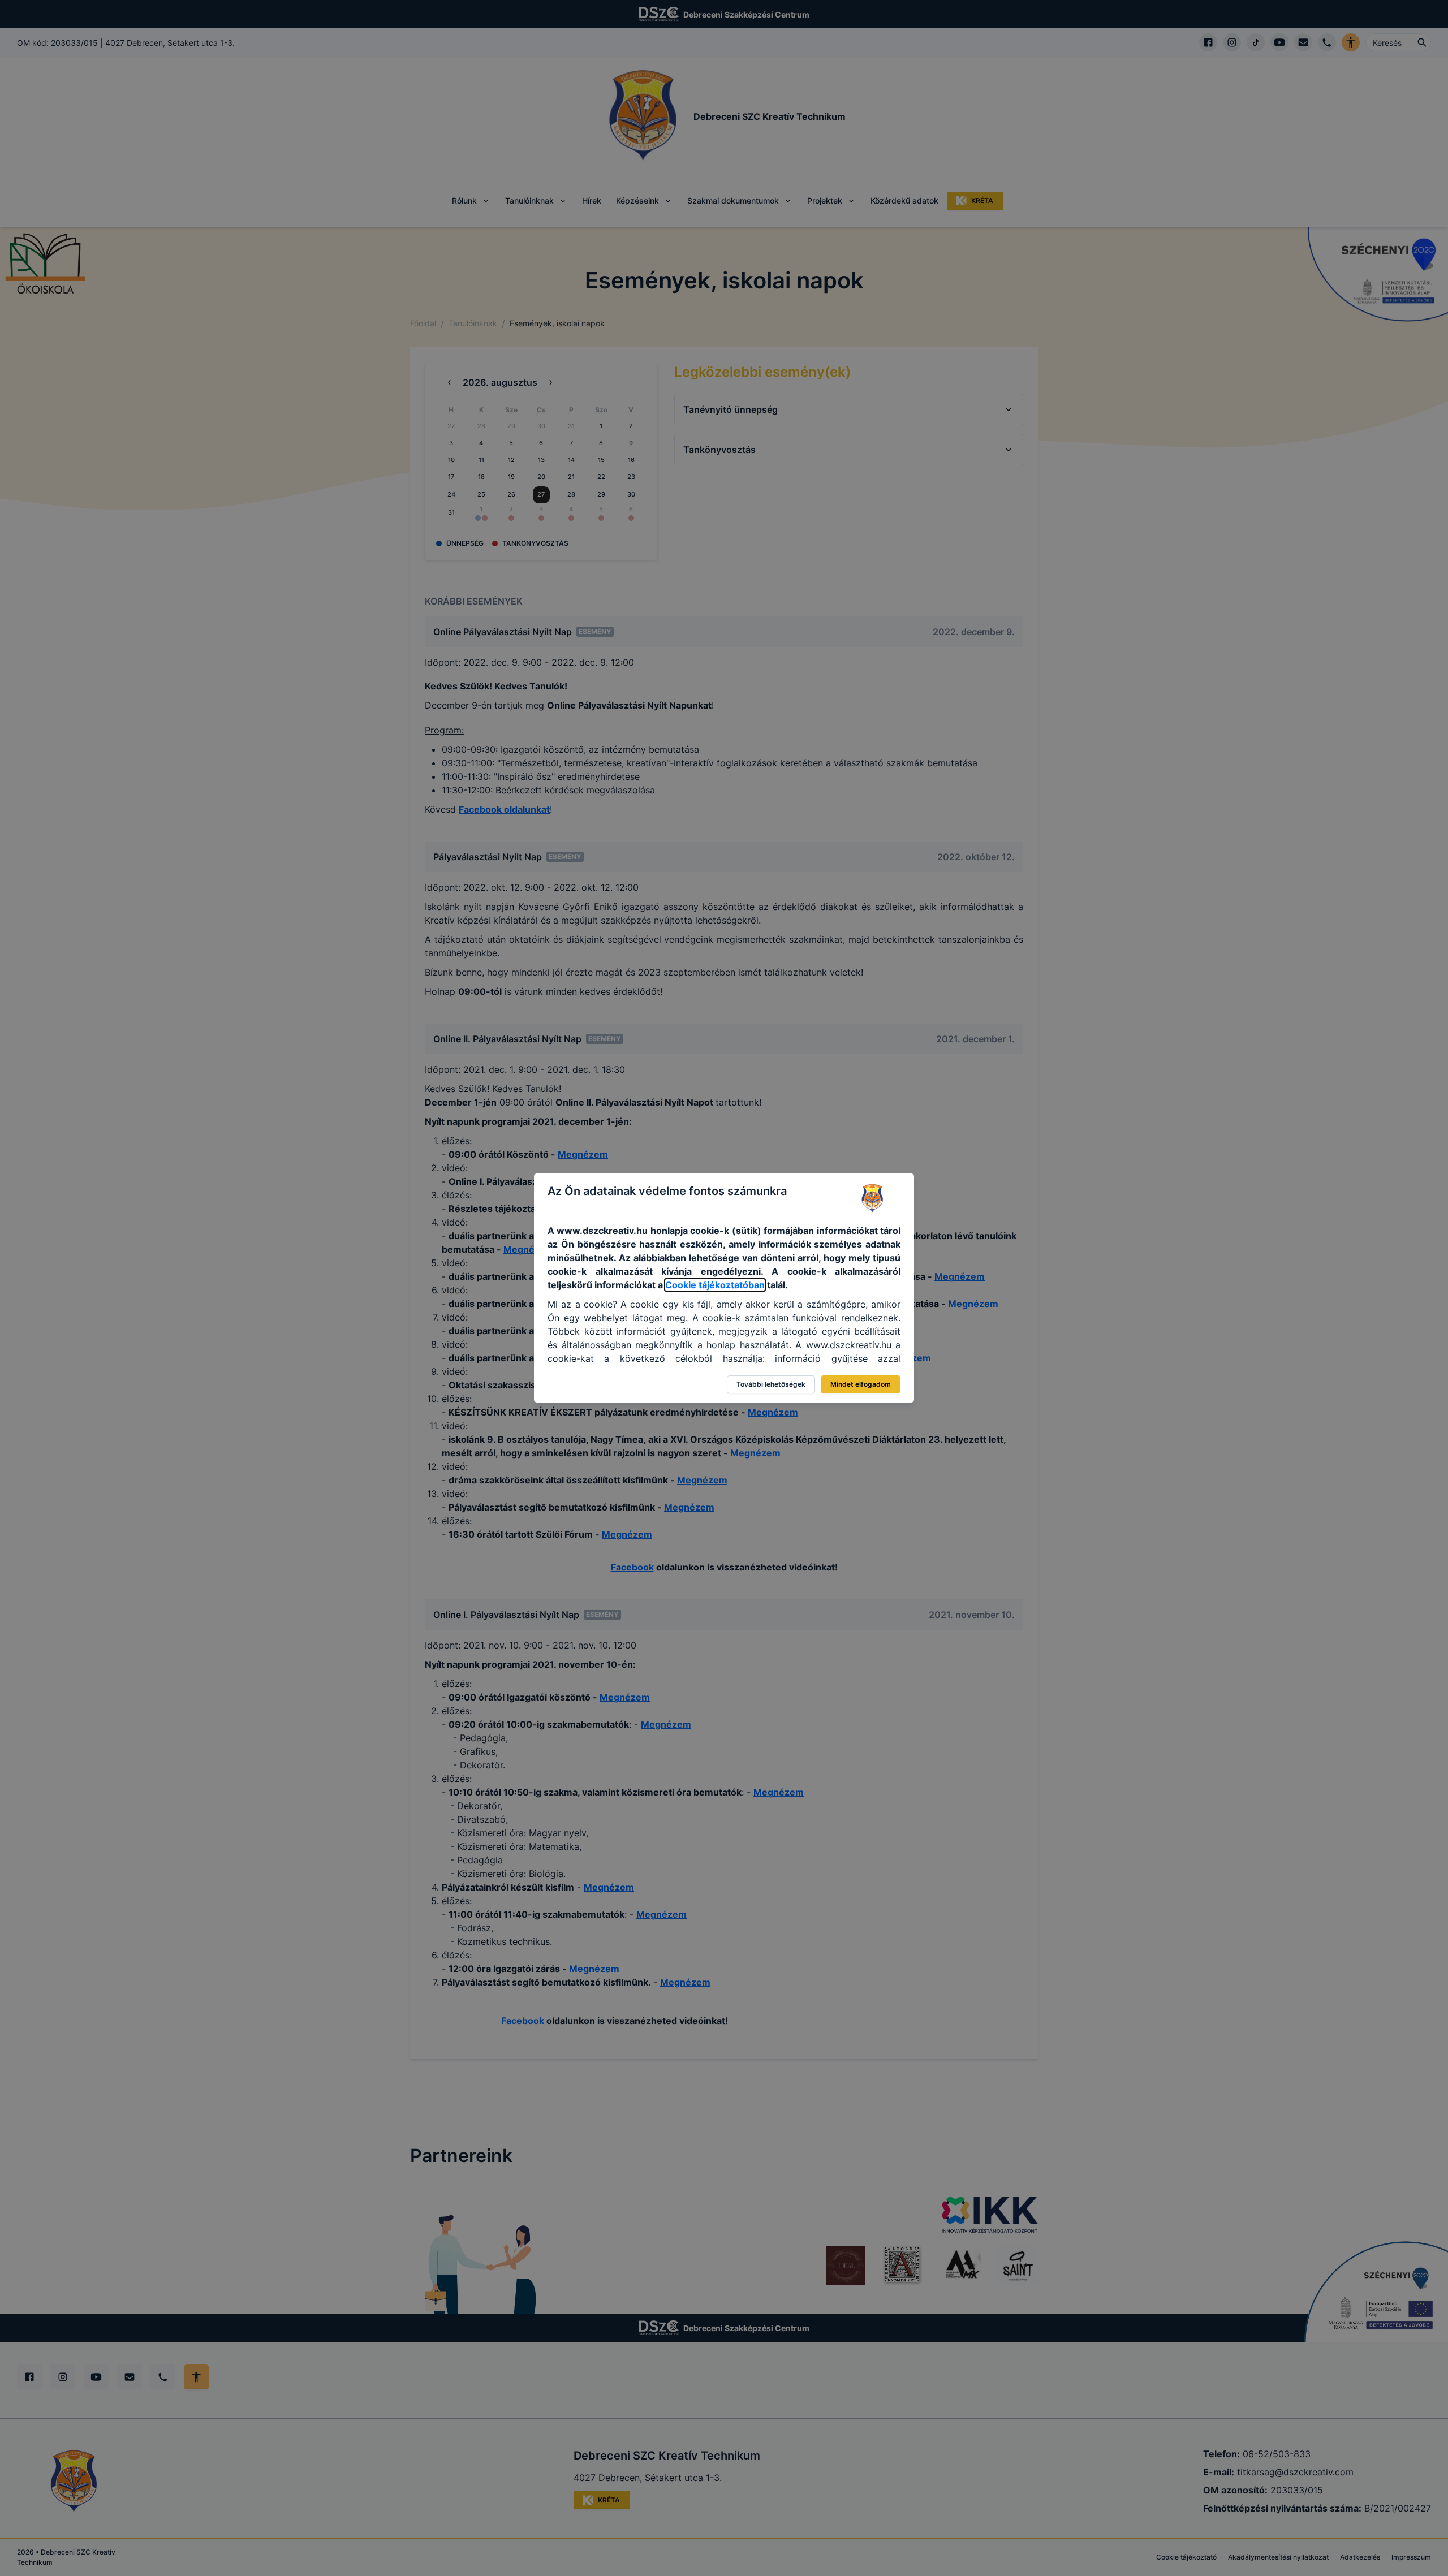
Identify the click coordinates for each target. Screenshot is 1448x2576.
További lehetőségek (771, 1384)
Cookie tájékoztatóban (715, 1285)
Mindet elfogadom (861, 1384)
